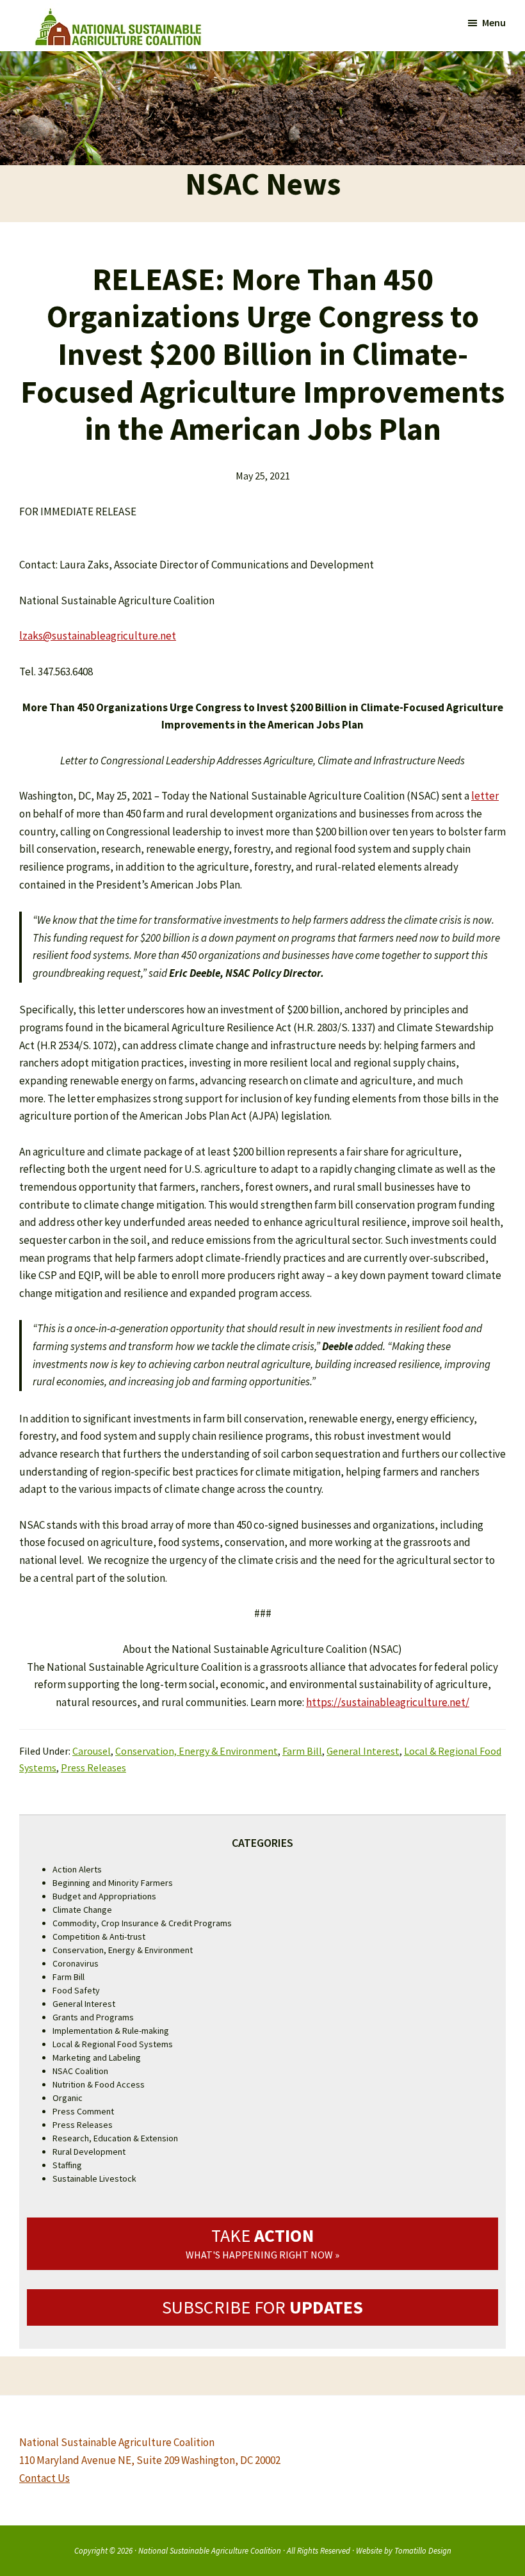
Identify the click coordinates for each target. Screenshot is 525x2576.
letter (485, 796)
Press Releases (93, 1767)
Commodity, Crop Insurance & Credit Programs (142, 1923)
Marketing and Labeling (97, 2057)
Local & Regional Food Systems (113, 2044)
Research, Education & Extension (115, 2138)
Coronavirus (76, 1963)
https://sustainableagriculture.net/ (388, 1702)
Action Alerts (77, 1869)
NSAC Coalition (80, 2071)
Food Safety (76, 1990)
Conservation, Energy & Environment (197, 1751)
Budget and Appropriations (104, 1896)
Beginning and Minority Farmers (113, 1883)
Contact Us (44, 2478)
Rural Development (89, 2152)
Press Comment (83, 2111)
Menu (494, 22)
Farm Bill (302, 1751)
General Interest (363, 1751)
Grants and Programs (93, 2017)
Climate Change (82, 1910)
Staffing (67, 2165)
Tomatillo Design (423, 2550)
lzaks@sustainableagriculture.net (98, 636)
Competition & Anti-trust (99, 1936)
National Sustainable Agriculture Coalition (210, 2550)
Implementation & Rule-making (111, 2031)
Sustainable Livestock (94, 2178)
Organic (68, 2098)
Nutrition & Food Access (99, 2084)
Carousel (92, 1751)
